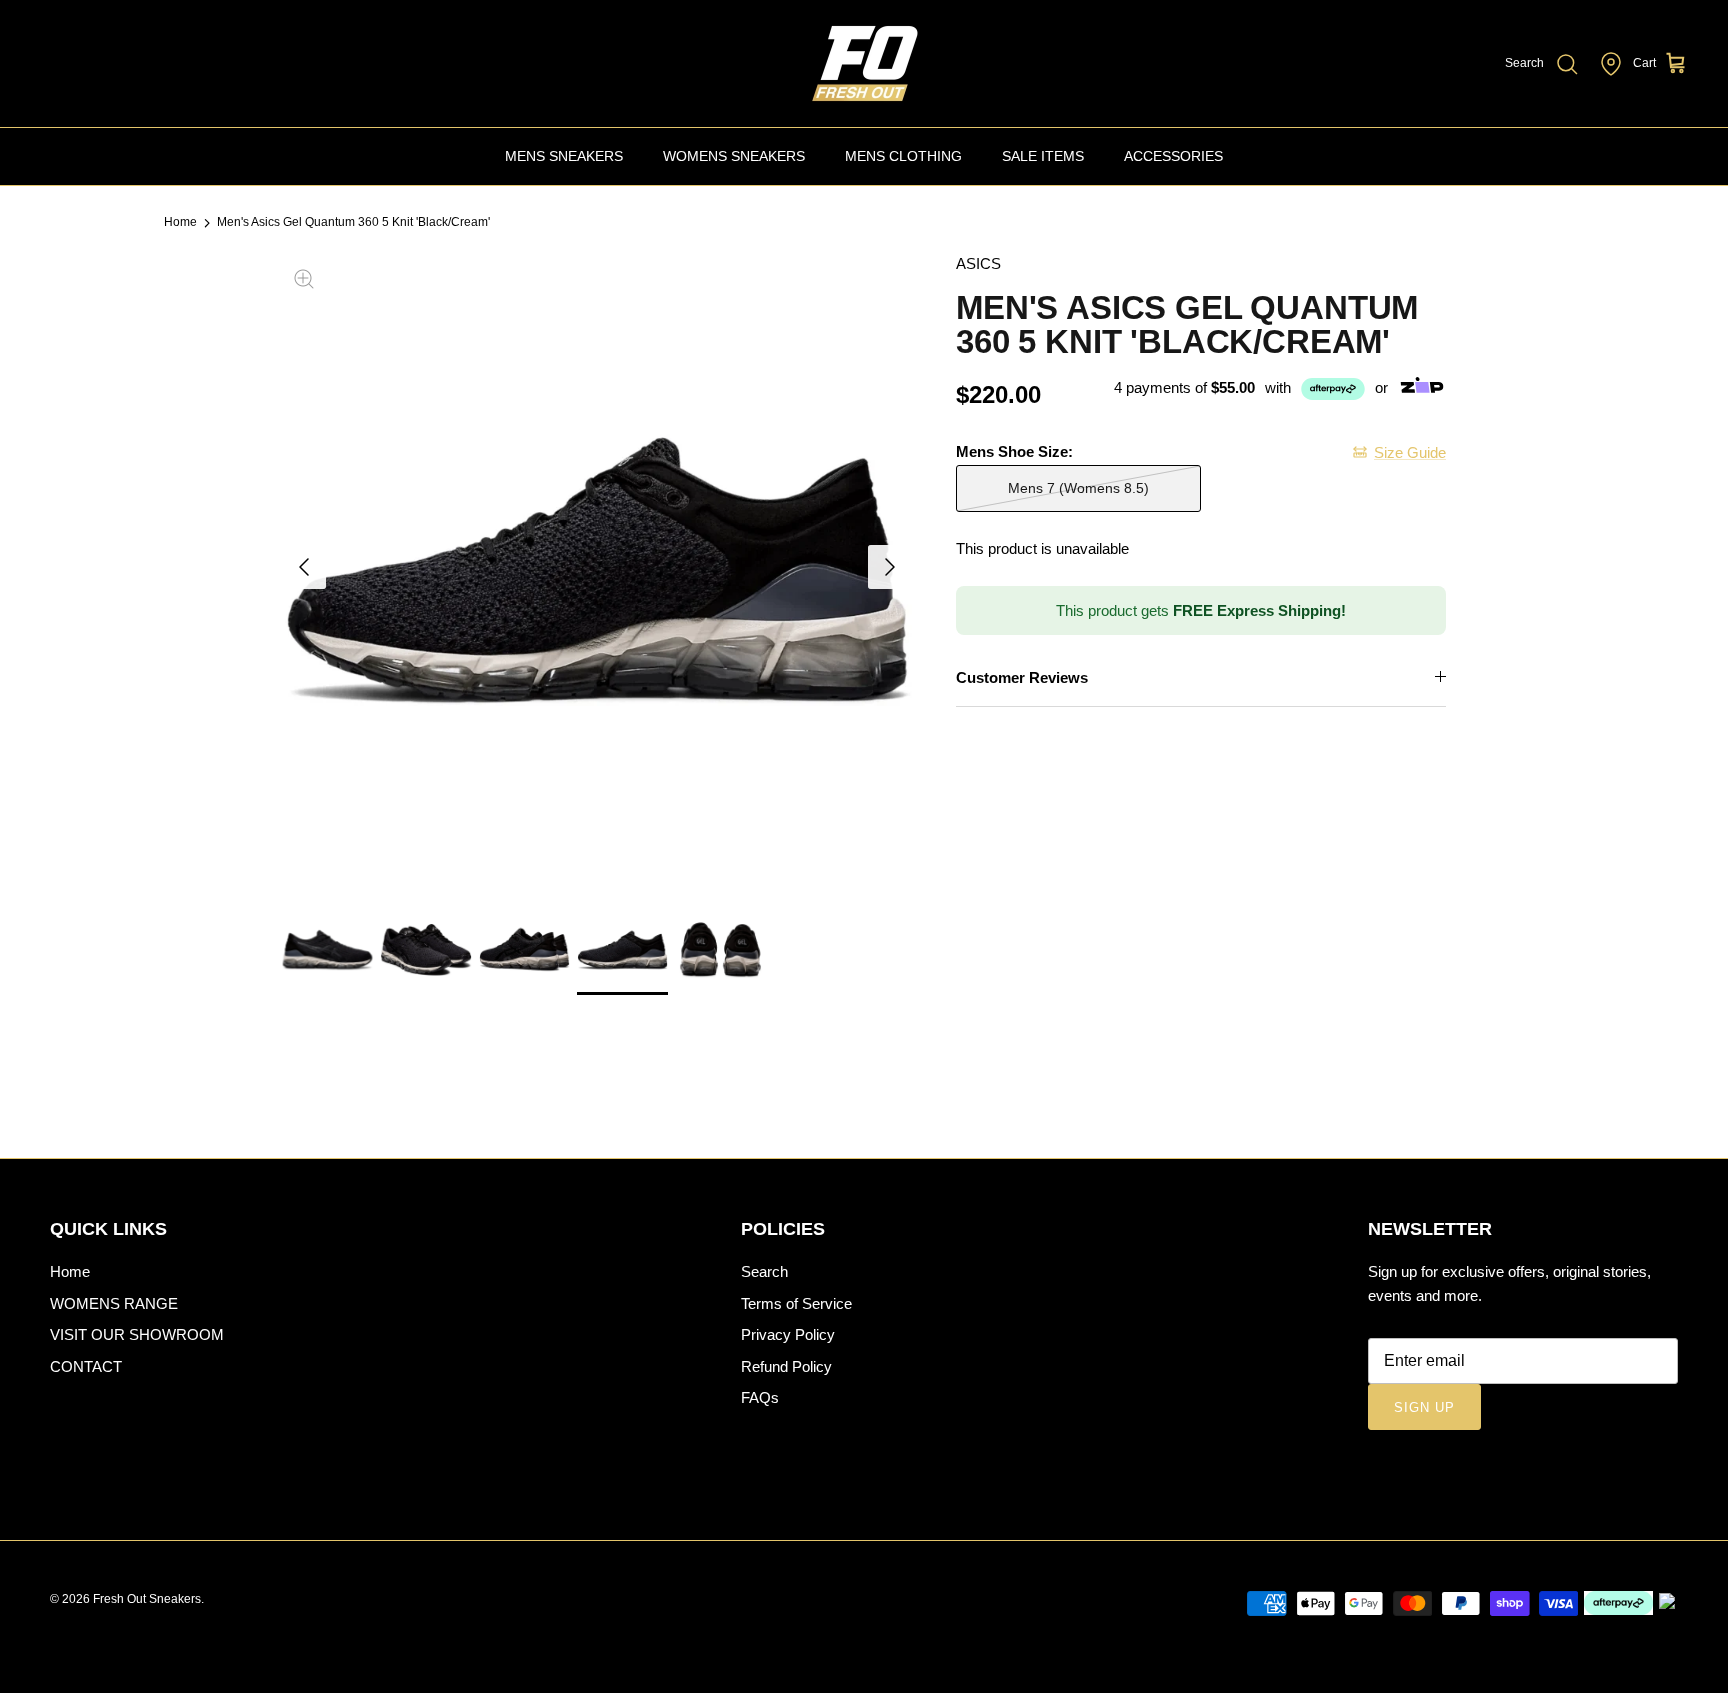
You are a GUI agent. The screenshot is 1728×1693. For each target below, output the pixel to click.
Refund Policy (786, 1366)
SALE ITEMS (1043, 156)
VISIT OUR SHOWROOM (137, 1334)
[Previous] (304, 567)
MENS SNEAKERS (564, 156)
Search (764, 1271)
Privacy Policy (788, 1334)
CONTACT (86, 1366)
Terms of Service (796, 1303)
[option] (597, 567)
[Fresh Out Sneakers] (864, 63)
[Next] (890, 567)
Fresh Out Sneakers (147, 1599)
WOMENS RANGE (114, 1303)
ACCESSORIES (1173, 156)
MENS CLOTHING (903, 156)
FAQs (760, 1397)
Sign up (1424, 1407)
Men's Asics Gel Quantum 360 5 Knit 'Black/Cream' (353, 223)
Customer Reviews (1022, 677)
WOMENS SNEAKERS (734, 156)
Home (180, 223)
